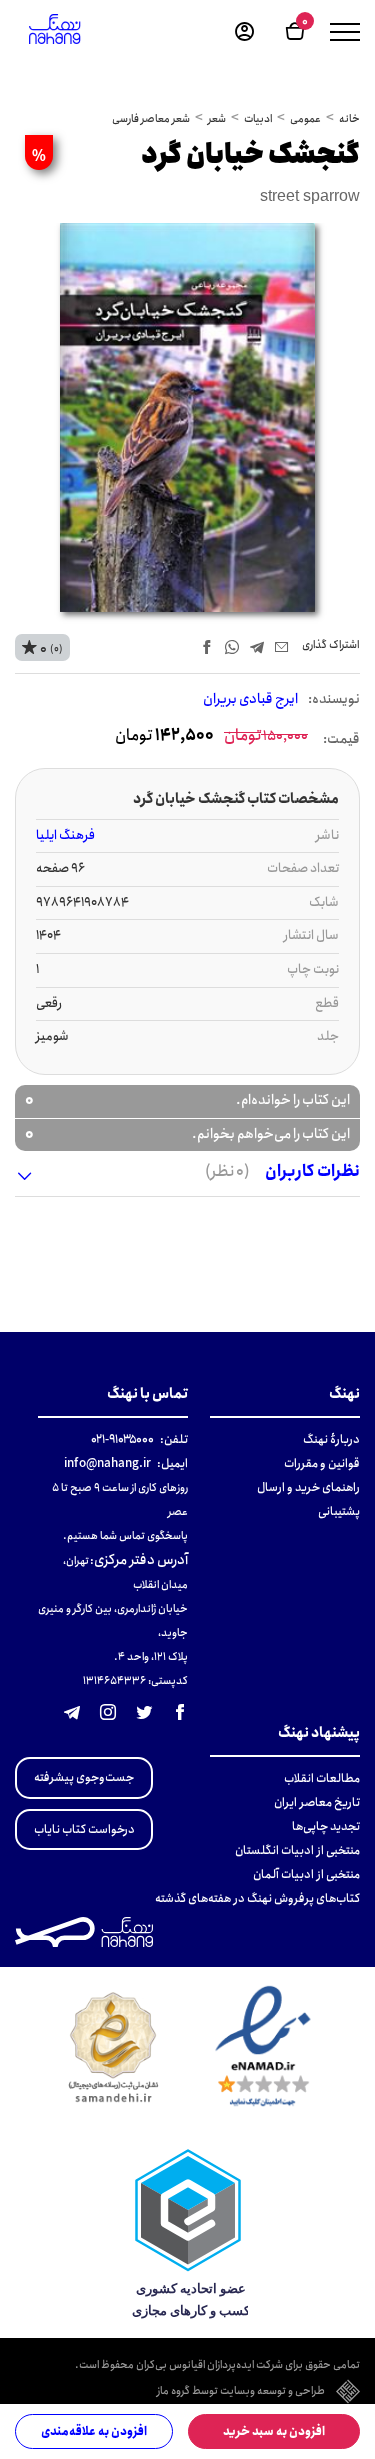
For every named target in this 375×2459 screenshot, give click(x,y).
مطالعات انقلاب (322, 1778)
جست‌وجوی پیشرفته (84, 1777)
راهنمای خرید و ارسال (308, 1487)
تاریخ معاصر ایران (317, 1802)
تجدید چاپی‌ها (326, 1826)
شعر (217, 119)
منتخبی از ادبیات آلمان (306, 1874)
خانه (349, 119)
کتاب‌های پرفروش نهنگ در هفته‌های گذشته (257, 1898)
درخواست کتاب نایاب (84, 1829)
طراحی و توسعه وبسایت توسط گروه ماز (241, 2392)
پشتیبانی (339, 1511)
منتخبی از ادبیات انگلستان (297, 1850)
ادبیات (258, 119)
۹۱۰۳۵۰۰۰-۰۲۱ (122, 1439)
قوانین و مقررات (322, 1463)
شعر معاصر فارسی (151, 119)
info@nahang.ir (107, 1463)
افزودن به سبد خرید (274, 2431)
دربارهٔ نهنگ (331, 1439)
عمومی (305, 119)
